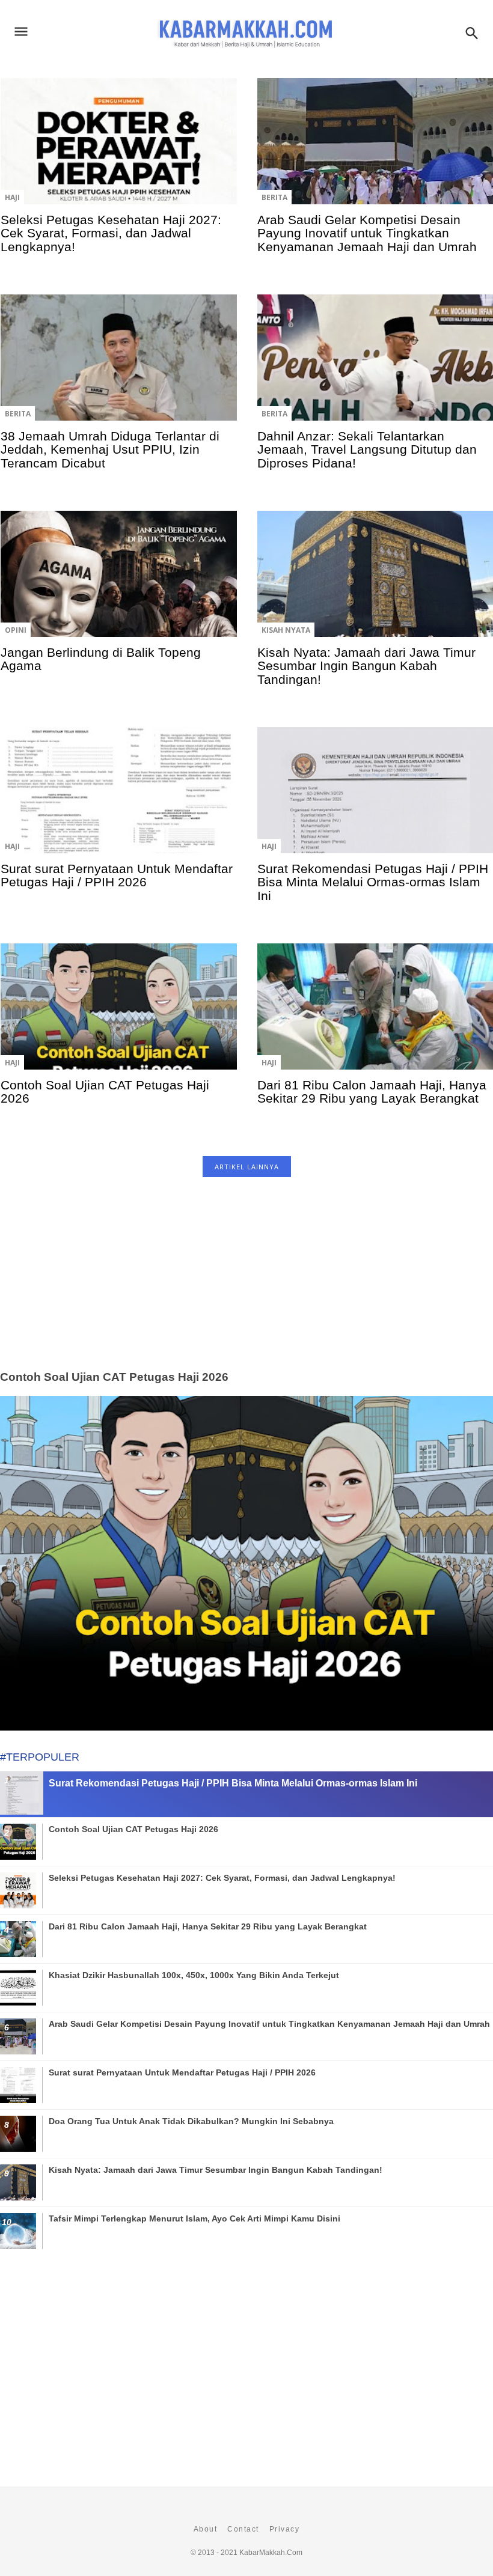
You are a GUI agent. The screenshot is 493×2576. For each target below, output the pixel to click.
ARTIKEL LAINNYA (247, 1167)
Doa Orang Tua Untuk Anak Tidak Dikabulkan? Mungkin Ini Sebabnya (191, 2121)
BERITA (274, 197)
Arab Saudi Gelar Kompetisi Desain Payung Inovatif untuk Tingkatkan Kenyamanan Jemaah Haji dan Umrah (367, 233)
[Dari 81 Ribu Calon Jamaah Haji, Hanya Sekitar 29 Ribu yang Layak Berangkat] (375, 1015)
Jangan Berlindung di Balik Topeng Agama (101, 659)
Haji (12, 197)
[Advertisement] (246, 1287)
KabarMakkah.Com (271, 2553)
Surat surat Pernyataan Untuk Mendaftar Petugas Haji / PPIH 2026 (117, 875)
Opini (16, 630)
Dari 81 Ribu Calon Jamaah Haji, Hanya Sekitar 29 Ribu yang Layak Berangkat (372, 1092)
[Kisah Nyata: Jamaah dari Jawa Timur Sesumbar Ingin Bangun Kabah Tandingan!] (375, 582)
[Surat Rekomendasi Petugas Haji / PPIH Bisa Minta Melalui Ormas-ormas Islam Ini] (375, 799)
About (206, 2529)
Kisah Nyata (286, 630)
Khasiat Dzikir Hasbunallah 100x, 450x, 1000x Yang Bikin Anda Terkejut (194, 1975)
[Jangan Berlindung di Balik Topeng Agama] (118, 582)
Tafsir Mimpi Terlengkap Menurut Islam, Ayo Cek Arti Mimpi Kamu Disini (194, 2218)
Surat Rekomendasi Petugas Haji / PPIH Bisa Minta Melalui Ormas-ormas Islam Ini (373, 882)
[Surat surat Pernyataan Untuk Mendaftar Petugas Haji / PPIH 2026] (118, 799)
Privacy (285, 2529)
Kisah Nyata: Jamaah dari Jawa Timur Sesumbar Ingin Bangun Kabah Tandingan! (366, 666)
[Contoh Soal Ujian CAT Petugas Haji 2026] (118, 1015)
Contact (243, 2529)
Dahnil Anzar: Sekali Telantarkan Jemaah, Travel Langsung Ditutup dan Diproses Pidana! (367, 449)
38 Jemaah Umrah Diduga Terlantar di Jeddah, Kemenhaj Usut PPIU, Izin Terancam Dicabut (110, 449)
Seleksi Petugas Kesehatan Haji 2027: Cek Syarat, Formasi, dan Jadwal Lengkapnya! (111, 233)
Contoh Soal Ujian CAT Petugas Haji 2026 (105, 1092)
